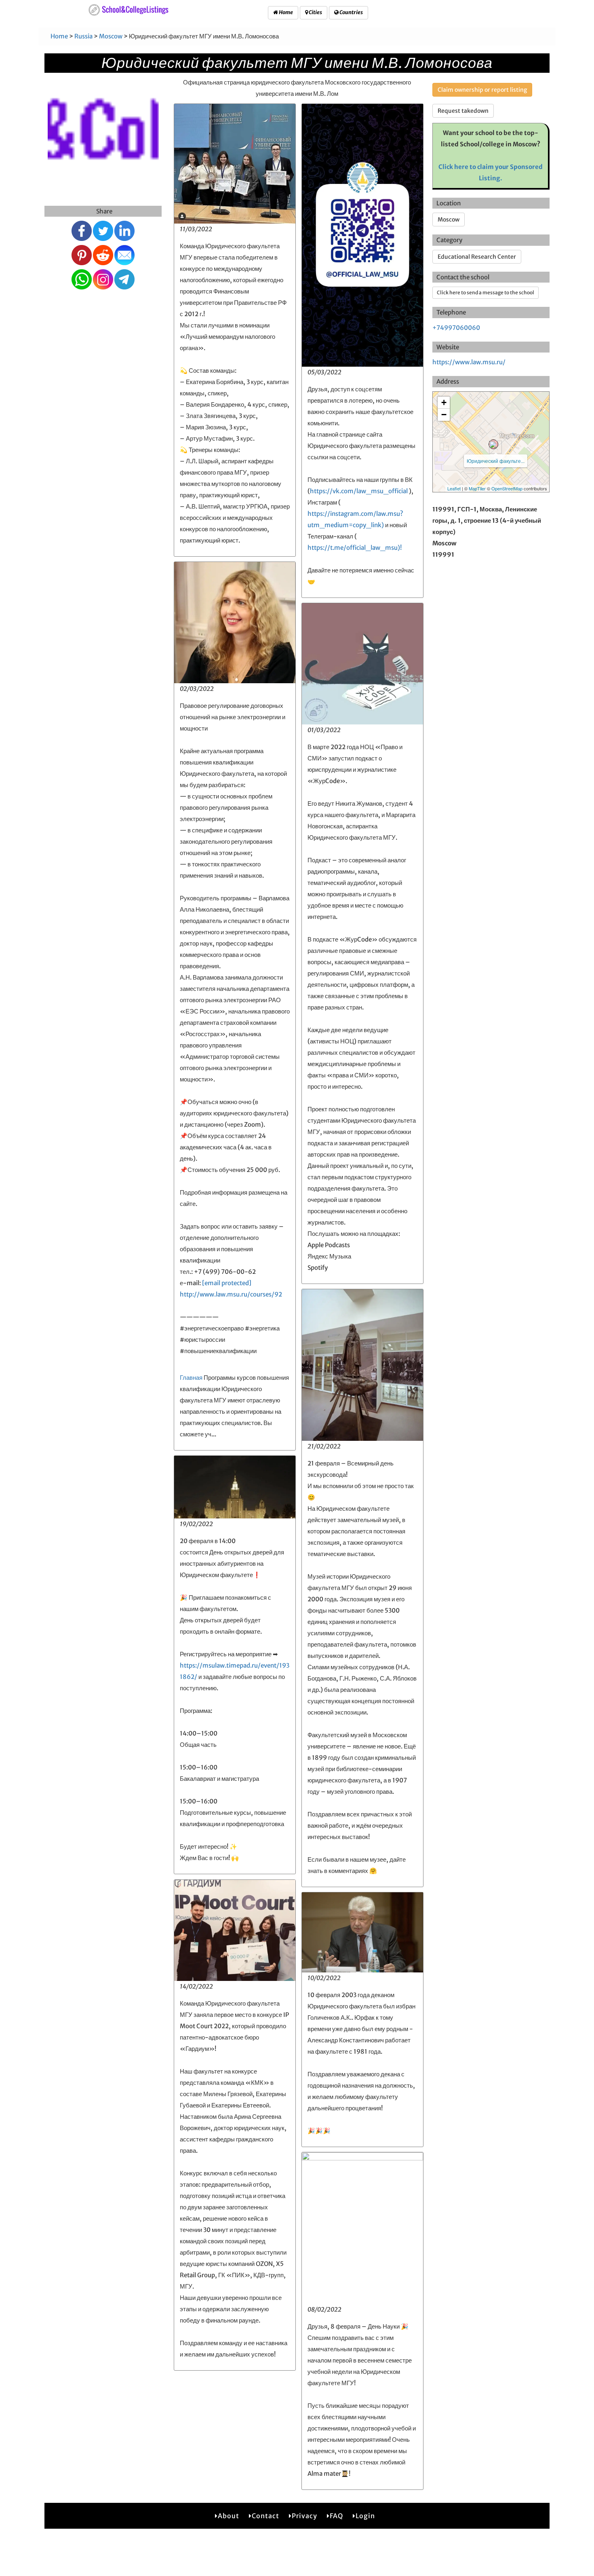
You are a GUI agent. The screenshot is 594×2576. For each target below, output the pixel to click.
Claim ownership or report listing (482, 90)
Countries (351, 12)
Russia (83, 36)
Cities (315, 12)
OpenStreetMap (507, 488)
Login (365, 2516)
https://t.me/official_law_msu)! (355, 548)
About (229, 2516)
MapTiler (477, 488)
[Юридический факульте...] (493, 444)
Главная (191, 1378)
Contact (265, 2516)
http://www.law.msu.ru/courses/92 (231, 1294)
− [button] (444, 415)
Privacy (304, 2516)
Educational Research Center (477, 257)
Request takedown (463, 111)
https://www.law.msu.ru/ (469, 362)
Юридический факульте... (496, 461)
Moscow (111, 36)
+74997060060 (456, 328)
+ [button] (444, 402)
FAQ (336, 2516)
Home (285, 12)
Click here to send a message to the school (486, 292)
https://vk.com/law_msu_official (359, 491)
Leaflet (454, 488)
